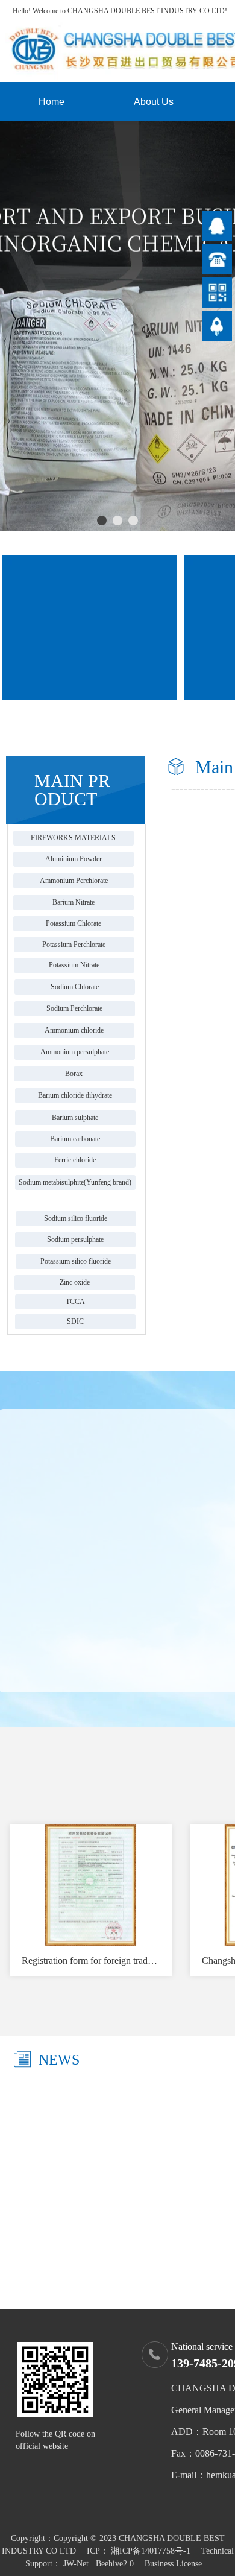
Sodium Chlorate (75, 987)
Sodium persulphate (75, 1239)
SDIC (75, 1321)
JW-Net (76, 2564)
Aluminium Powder (74, 859)
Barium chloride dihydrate (75, 1095)
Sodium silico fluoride (76, 1218)
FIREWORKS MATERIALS (73, 838)
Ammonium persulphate (75, 1052)
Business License (173, 2564)
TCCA (75, 1302)
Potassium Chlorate (74, 923)
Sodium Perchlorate (74, 1008)
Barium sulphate (75, 1118)
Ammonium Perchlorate (74, 881)
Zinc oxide (75, 1282)
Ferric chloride (75, 1160)
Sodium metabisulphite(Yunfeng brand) (75, 1182)
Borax (74, 1074)
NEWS (59, 2060)
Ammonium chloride (74, 1030)
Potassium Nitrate (74, 965)
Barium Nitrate (74, 902)
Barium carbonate (75, 1139)
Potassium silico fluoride (76, 1261)
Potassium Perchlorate (74, 945)
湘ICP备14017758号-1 (151, 2551)
